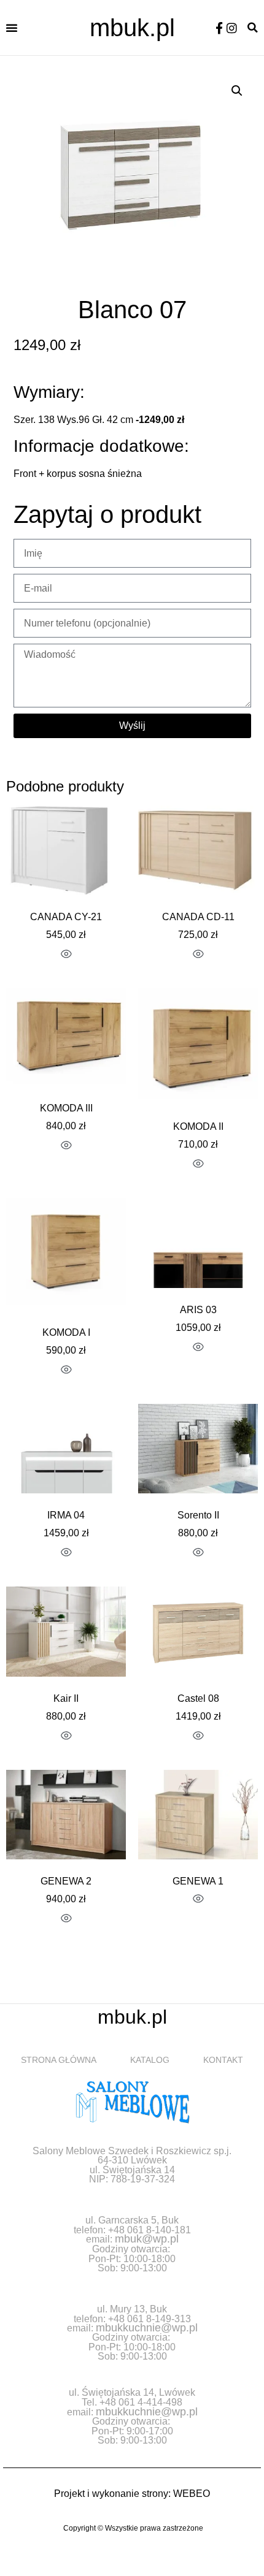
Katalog (150, 2060)
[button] (12, 28)
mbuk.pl (132, 28)
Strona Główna (59, 2060)
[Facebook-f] (219, 28)
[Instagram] (232, 28)
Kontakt (223, 2060)
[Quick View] (66, 955)
